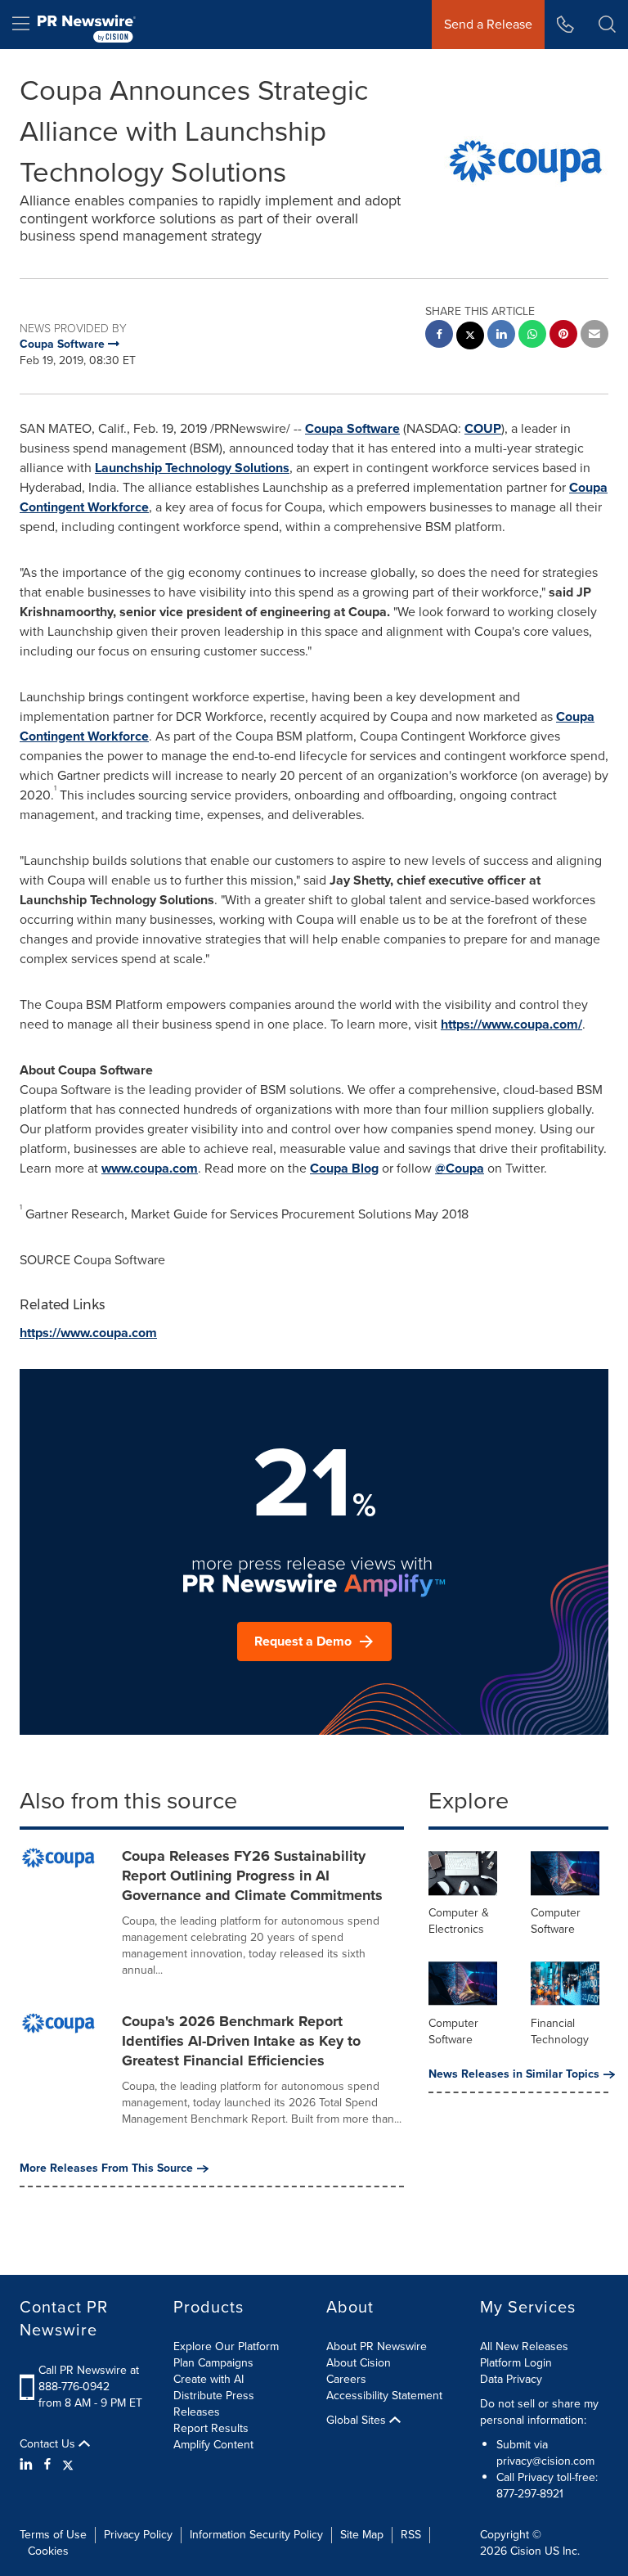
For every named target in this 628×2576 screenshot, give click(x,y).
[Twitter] (68, 2465)
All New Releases (524, 2346)
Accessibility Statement (384, 2396)
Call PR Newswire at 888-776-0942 (89, 2378)
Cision (526, 2551)
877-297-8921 (530, 2494)
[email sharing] (594, 336)
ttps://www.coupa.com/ (515, 1024)
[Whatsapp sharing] (532, 336)
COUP (483, 428)
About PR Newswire (377, 2346)
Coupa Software (352, 428)
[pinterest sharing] (563, 336)
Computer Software (556, 1921)
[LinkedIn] (28, 2465)
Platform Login (516, 2363)
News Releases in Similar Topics (514, 2074)
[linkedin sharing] (501, 336)
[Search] (607, 25)
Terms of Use (53, 2535)
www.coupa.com (150, 1168)
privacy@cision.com (545, 2461)
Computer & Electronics (459, 1921)
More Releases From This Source (106, 2168)
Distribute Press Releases (214, 2404)
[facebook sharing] (439, 336)
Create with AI (209, 2379)
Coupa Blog (344, 1168)
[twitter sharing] (470, 338)
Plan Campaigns (213, 2363)
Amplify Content (213, 2445)
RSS (411, 2535)
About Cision (359, 2363)
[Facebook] (47, 2465)
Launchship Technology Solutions (192, 468)
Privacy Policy (138, 2535)
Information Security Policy (256, 2535)
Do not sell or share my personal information (539, 2412)
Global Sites (358, 2421)
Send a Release (488, 24)
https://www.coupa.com (88, 1333)
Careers (346, 2379)
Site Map (362, 2535)
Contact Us (49, 2444)
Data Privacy (511, 2379)
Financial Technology (560, 2031)
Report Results (211, 2428)
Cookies (48, 2551)
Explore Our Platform (226, 2346)
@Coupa (460, 1168)
